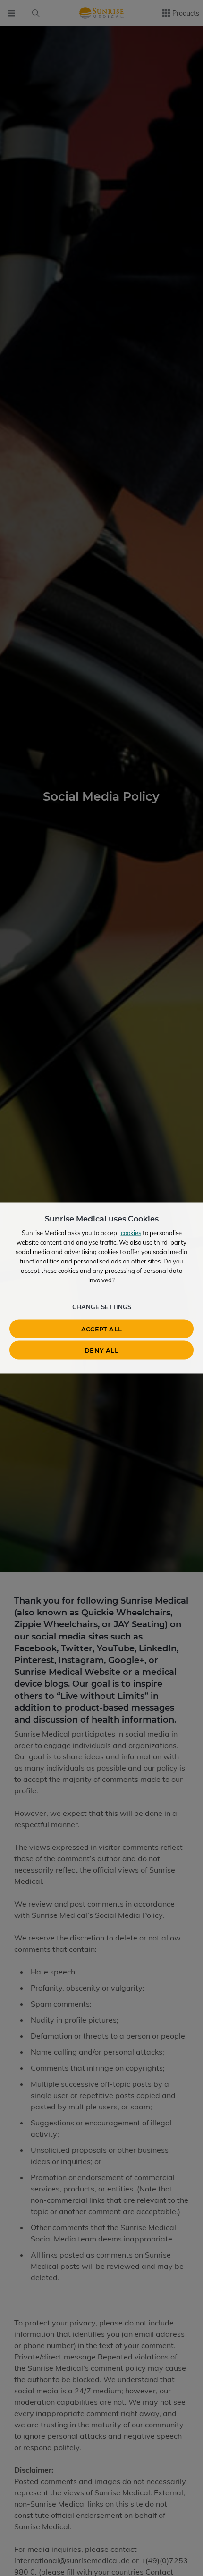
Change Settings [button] (102, 1307)
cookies (131, 1233)
